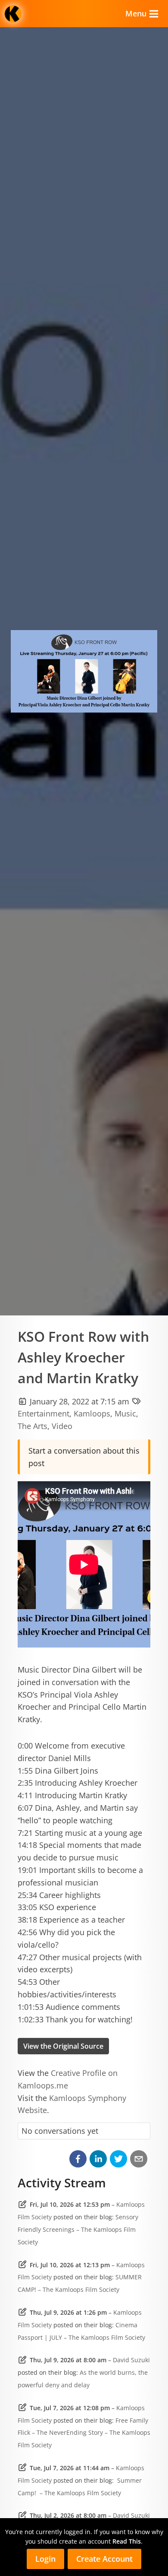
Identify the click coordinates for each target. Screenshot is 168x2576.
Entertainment (44, 1413)
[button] (78, 2159)
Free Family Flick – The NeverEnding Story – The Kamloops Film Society (84, 2433)
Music (125, 1413)
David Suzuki (131, 2360)
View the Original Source (63, 2046)
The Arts (33, 1426)
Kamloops (92, 1413)
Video (62, 1426)
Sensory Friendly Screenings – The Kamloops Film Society (78, 2229)
